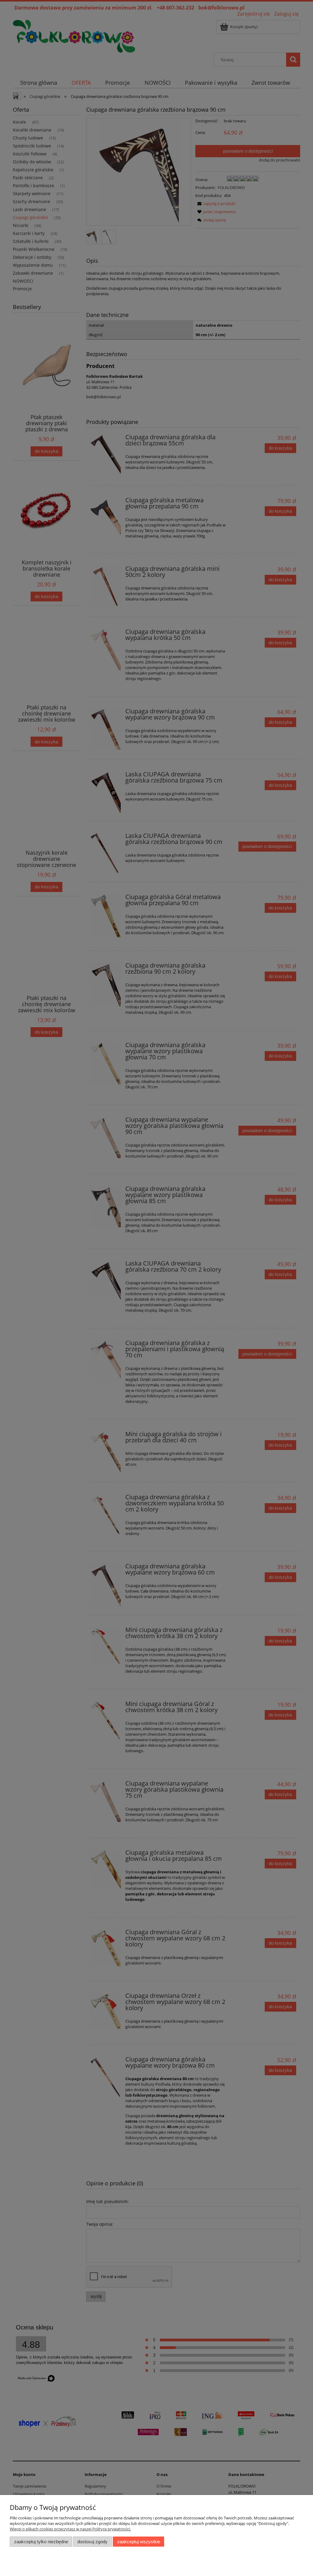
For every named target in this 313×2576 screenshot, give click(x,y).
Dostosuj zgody (92, 2542)
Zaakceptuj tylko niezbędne (41, 2542)
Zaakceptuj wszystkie (139, 2542)
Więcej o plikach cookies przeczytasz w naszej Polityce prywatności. (70, 2529)
